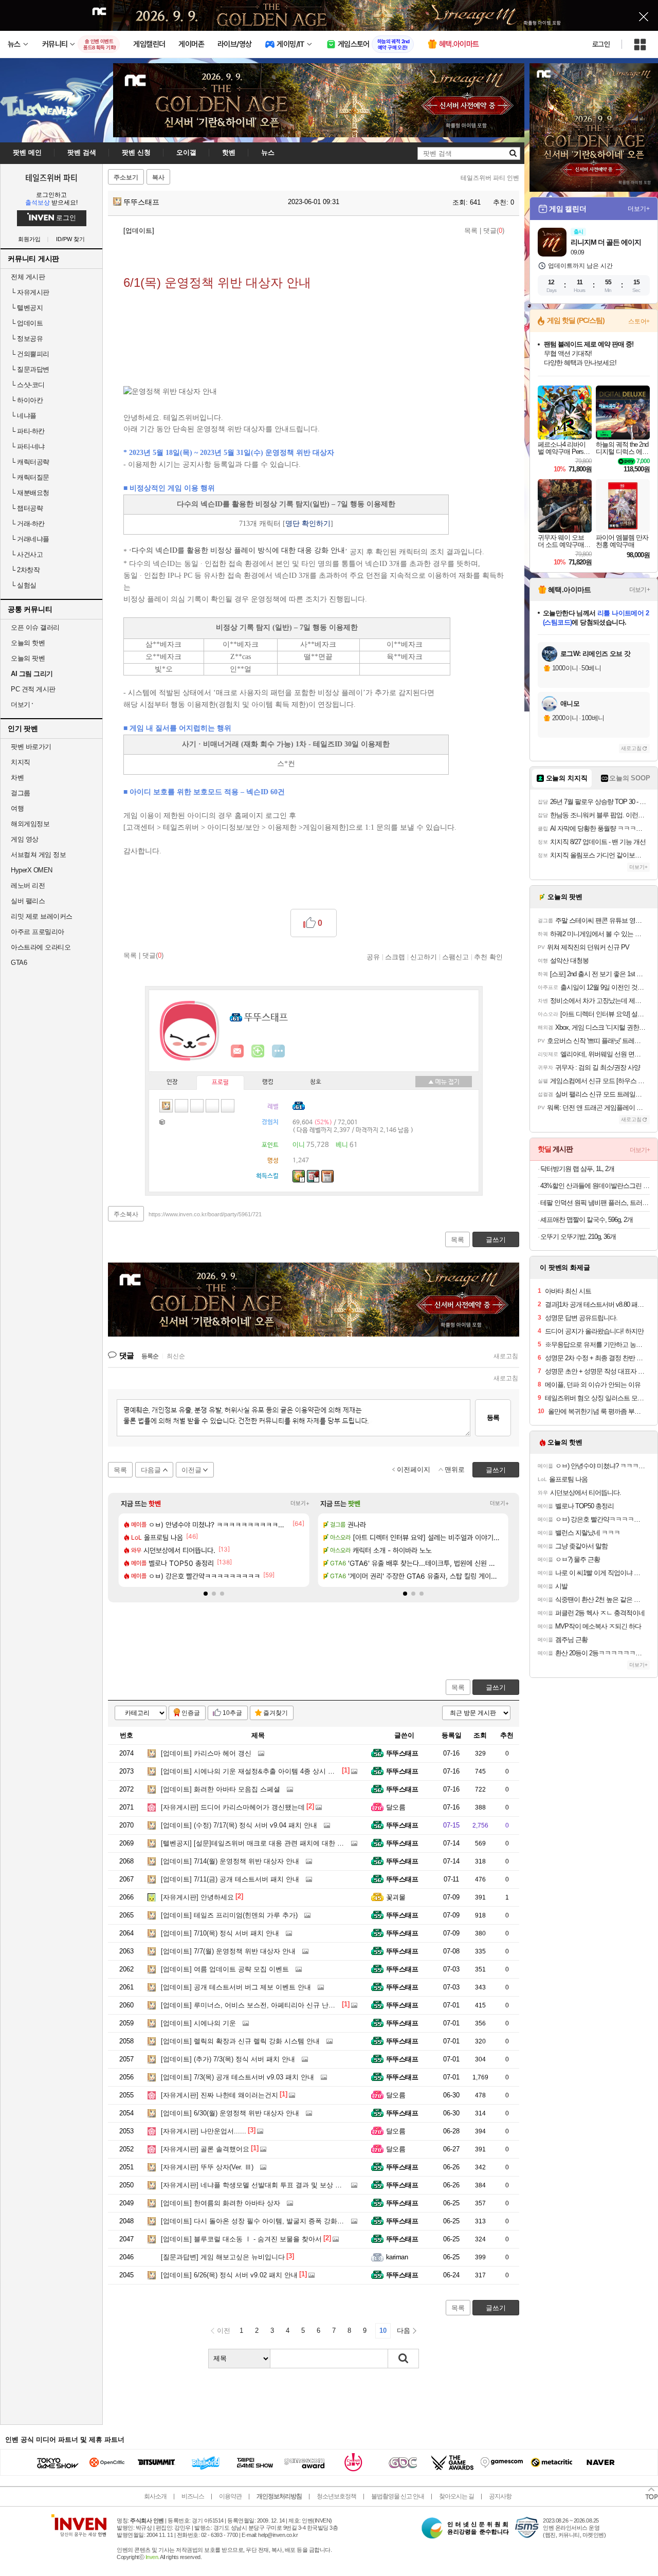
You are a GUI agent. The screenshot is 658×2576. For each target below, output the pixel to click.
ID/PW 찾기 (70, 239)
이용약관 (230, 2496)
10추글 (232, 1713)
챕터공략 (27, 508)
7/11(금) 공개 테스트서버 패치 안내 (230, 1879)
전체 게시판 (28, 277)
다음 (404, 2331)
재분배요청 (30, 493)
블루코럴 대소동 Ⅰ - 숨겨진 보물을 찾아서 (241, 2239)
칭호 (316, 1082)
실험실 (24, 585)
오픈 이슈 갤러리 (35, 627)
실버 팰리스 (28, 901)
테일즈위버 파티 (51, 177)
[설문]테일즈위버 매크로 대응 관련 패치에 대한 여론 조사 (263, 1843)
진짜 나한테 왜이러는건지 (220, 2095)
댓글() (494, 231)
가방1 (163, 1121)
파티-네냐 (28, 446)
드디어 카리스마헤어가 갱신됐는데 (233, 1807)
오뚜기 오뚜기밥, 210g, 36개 (578, 1237)
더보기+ (300, 1503)
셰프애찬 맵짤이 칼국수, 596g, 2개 (587, 1220)
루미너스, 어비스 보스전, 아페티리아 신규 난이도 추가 (259, 2005)
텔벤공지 (27, 308)
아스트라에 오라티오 (41, 947)
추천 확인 (488, 957)
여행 (17, 808)
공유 (373, 957)
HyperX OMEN (32, 870)
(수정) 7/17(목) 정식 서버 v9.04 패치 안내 (239, 1825)
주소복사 (126, 1214)
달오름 (396, 1807)
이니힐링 (258, 1051)
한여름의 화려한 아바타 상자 (221, 2203)
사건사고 (27, 554)
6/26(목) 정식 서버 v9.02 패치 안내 (229, 2275)
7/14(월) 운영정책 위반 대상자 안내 (230, 1861)
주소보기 (126, 177)
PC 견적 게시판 (33, 689)
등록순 (150, 1356)
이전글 (191, 1470)
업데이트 (27, 323)
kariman (397, 2257)
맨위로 (455, 1469)
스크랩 (395, 957)
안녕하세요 (197, 1897)
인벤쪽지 (237, 1051)
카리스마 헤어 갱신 (206, 1753)
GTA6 (19, 963)
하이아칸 (27, 400)
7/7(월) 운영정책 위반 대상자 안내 (228, 1951)
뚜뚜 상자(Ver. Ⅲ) (207, 2167)
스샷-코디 (28, 385)
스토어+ (639, 321)
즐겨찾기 (276, 1713)
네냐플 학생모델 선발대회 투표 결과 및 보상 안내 (255, 2185)
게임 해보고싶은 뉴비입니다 (223, 2257)
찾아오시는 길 (456, 2496)
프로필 (220, 1083)
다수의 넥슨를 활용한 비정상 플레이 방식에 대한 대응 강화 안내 (238, 550)
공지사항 (500, 2496)
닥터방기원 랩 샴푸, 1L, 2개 (577, 1169)
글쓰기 (496, 1687)
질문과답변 (30, 369)
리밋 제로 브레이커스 (42, 916)
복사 (158, 177)
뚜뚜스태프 (140, 202)
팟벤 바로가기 (31, 747)
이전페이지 (414, 1469)
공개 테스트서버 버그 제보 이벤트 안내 (236, 1987)
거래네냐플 (30, 539)
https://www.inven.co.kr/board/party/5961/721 (205, 1214)
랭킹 (268, 1082)
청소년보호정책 (336, 2496)
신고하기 (424, 957)
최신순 (176, 1356)
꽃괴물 (396, 1897)
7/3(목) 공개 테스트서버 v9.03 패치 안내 (237, 2077)
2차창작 (25, 570)
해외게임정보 (30, 824)
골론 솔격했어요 (205, 2149)
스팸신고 (455, 957)
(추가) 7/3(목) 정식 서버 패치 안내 (228, 2059)
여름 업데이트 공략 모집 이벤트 (225, 1969)
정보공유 (27, 339)
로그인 (601, 44)
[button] (206, 1594)
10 (383, 2331)
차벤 (17, 778)
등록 (493, 1418)
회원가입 (29, 239)
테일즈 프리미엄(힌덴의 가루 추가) (229, 1915)
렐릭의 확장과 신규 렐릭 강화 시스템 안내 (240, 2041)
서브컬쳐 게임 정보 (38, 855)
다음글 (151, 1470)
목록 (471, 231)
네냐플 (24, 416)
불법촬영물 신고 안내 (398, 2496)
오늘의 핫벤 (28, 643)
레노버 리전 (28, 885)
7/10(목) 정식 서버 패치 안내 (220, 1933)
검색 (404, 2359)
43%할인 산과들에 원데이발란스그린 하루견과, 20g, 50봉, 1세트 (595, 1186)
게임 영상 (25, 839)
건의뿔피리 (30, 354)
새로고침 (506, 1356)
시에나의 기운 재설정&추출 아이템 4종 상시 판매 (251, 1771)
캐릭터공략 (30, 462)
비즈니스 (193, 2496)
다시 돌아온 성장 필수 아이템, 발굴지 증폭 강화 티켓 (257, 2221)
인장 (172, 1082)
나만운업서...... (204, 2131)
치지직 (21, 762)
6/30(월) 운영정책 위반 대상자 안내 (230, 2113)
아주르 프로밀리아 (38, 932)
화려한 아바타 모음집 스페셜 (221, 1789)
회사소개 (155, 2496)
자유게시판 (30, 292)
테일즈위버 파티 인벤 (490, 178)
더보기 (279, 1051)
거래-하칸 (28, 524)
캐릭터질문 (30, 477)
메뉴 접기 (444, 1082)
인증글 (191, 1713)
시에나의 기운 (198, 2023)
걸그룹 (21, 793)
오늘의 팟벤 (28, 658)
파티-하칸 (28, 431)
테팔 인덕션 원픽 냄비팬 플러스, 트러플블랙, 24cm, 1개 (595, 1203)
